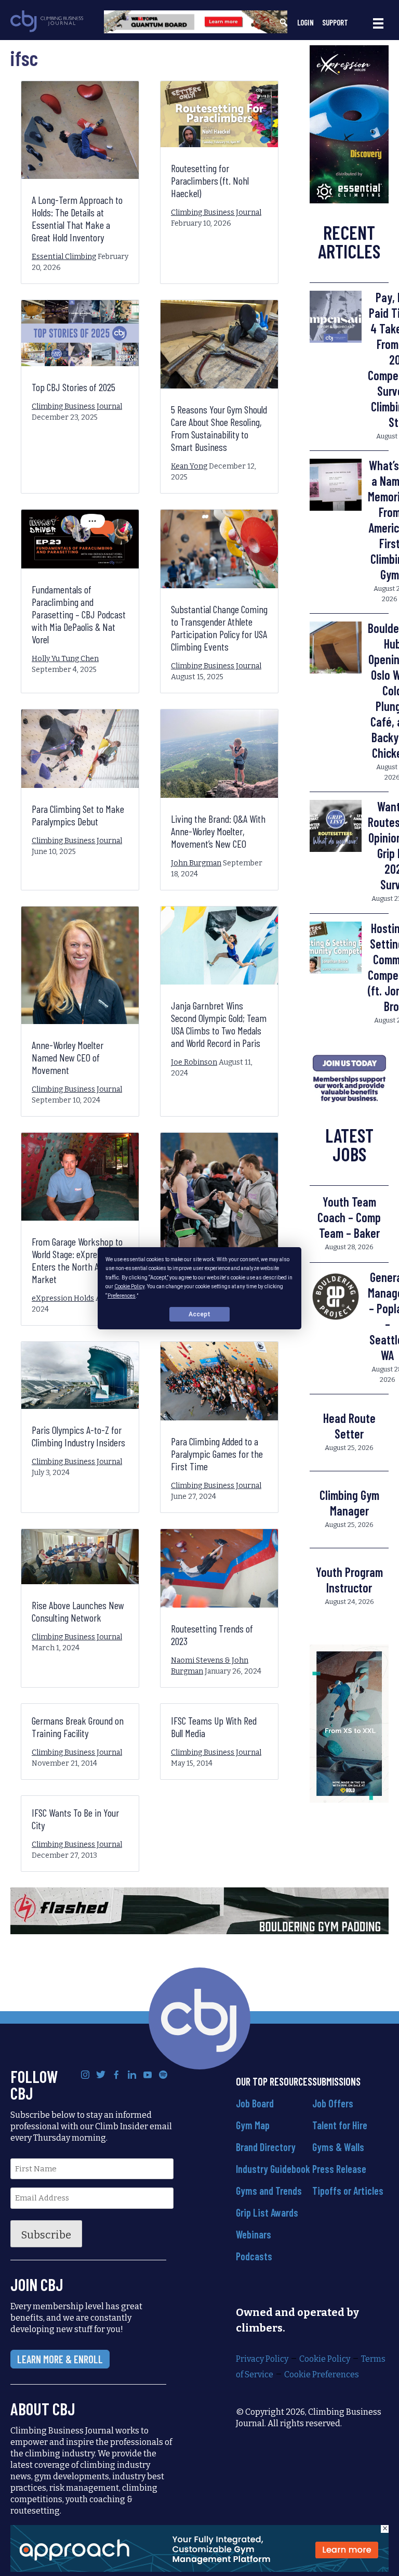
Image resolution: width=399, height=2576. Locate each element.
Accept (199, 1314)
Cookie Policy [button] (129, 1286)
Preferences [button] (122, 1295)
